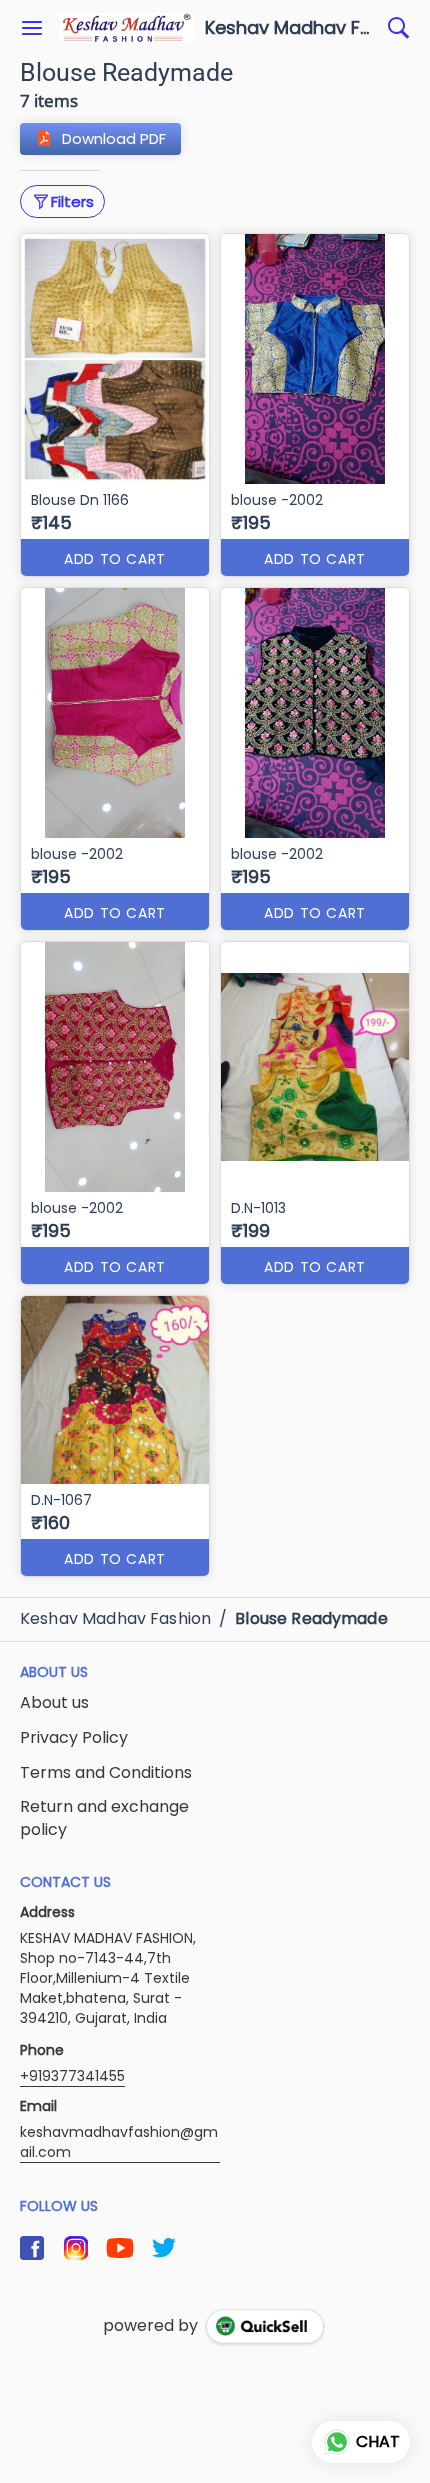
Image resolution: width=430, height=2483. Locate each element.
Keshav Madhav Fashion (291, 28)
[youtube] (120, 2248)
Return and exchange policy (104, 1818)
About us (54, 1703)
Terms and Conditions (106, 1773)
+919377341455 (72, 2076)
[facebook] (32, 2248)
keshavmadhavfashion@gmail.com (119, 2142)
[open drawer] (32, 28)
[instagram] (76, 2248)
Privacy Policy (74, 1738)
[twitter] (164, 2248)
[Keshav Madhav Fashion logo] (127, 28)
